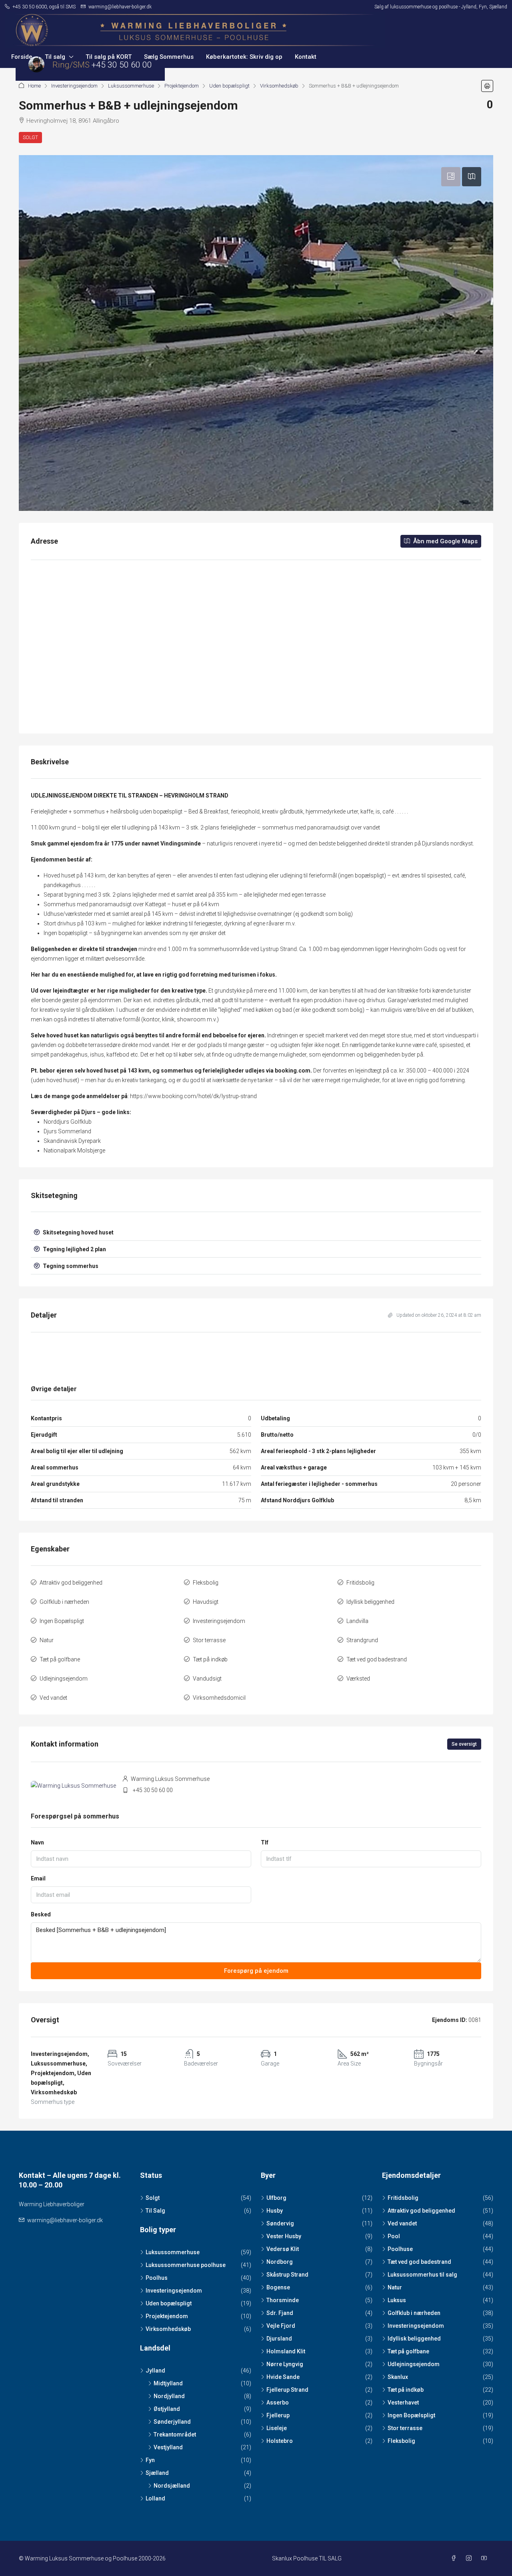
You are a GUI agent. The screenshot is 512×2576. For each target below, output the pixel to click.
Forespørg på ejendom (256, 1971)
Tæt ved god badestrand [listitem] (419, 2262)
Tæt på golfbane (60, 1659)
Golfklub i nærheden (64, 1602)
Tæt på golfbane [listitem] (408, 2351)
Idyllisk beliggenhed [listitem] (414, 2339)
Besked (41, 1914)
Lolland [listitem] (155, 2498)
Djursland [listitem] (279, 2339)
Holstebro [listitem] (280, 2441)
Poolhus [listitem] (157, 2278)
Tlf (265, 1842)
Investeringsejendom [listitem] (174, 2291)
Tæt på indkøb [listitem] (406, 2390)
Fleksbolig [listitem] (401, 2441)
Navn (37, 1842)
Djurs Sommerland (67, 1131)
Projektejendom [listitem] (167, 2316)
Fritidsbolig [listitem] (403, 2198)
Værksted (358, 1679)
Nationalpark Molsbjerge (74, 1150)
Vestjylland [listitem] (168, 2447)
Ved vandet (53, 1698)
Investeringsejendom (74, 86)
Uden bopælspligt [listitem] (169, 2303)
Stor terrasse (209, 1640)
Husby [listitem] (275, 2211)
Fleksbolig (206, 1583)
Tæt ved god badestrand (377, 1659)
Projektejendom (182, 86)
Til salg (55, 57)
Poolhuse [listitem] (400, 2249)
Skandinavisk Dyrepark (72, 1141)
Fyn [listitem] (150, 2460)
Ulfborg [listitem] (276, 2198)
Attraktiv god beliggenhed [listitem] (421, 2211)
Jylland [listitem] (155, 2371)
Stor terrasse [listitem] (405, 2428)
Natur (47, 1640)
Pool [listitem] (394, 2236)
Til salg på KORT (109, 57)
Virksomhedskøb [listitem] (168, 2329)
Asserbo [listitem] (278, 2403)
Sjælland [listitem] (157, 2473)
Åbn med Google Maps (445, 541)
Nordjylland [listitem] (169, 2396)
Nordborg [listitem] (280, 2262)
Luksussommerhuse (131, 86)
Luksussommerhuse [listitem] (173, 2252)
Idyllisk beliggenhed (370, 1602)
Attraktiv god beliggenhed (71, 1583)
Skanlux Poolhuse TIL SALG (307, 2558)
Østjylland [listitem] (167, 2409)
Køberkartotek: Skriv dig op (244, 57)
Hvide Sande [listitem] (283, 2377)
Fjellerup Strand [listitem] (287, 2390)
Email (38, 1878)
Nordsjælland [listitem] (172, 2486)
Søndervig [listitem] (280, 2223)
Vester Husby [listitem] (284, 2236)
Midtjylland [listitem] (168, 2383)
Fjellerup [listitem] (278, 2415)
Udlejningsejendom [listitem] (414, 2364)
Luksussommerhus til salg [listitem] (422, 2275)
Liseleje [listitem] (277, 2428)
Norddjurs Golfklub (68, 1122)
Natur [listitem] (395, 2287)
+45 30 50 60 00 (153, 1790)
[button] (487, 86)
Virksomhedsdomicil (219, 1698)
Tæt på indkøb (210, 1659)
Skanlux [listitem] (398, 2377)
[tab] (451, 177)
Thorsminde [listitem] (283, 2300)
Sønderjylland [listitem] (172, 2422)
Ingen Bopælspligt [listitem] (411, 2415)
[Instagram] (470, 2558)
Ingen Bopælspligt (62, 1621)
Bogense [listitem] (278, 2287)
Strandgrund (362, 1640)
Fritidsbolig (360, 1583)
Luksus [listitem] (397, 2300)
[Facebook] (455, 2558)
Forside (22, 57)
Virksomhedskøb (279, 86)
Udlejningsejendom (64, 1679)
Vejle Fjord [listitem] (281, 2326)
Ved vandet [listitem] (402, 2223)
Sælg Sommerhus (169, 57)
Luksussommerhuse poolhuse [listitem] (186, 2265)
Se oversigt (464, 1744)
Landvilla (357, 1621)
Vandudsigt (207, 1679)
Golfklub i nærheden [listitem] (414, 2313)
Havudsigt (206, 1602)
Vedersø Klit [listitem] (283, 2249)
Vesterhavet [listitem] (403, 2403)
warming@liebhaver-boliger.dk (65, 2220)
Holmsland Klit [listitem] (286, 2351)
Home (34, 86)
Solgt (30, 138)
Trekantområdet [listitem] (175, 2434)
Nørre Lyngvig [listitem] (285, 2364)
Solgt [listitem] (153, 2198)
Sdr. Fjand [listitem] (280, 2313)
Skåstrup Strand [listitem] (287, 2275)
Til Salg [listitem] (155, 2211)
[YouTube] (486, 2558)
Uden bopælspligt (229, 86)
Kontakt (306, 57)
